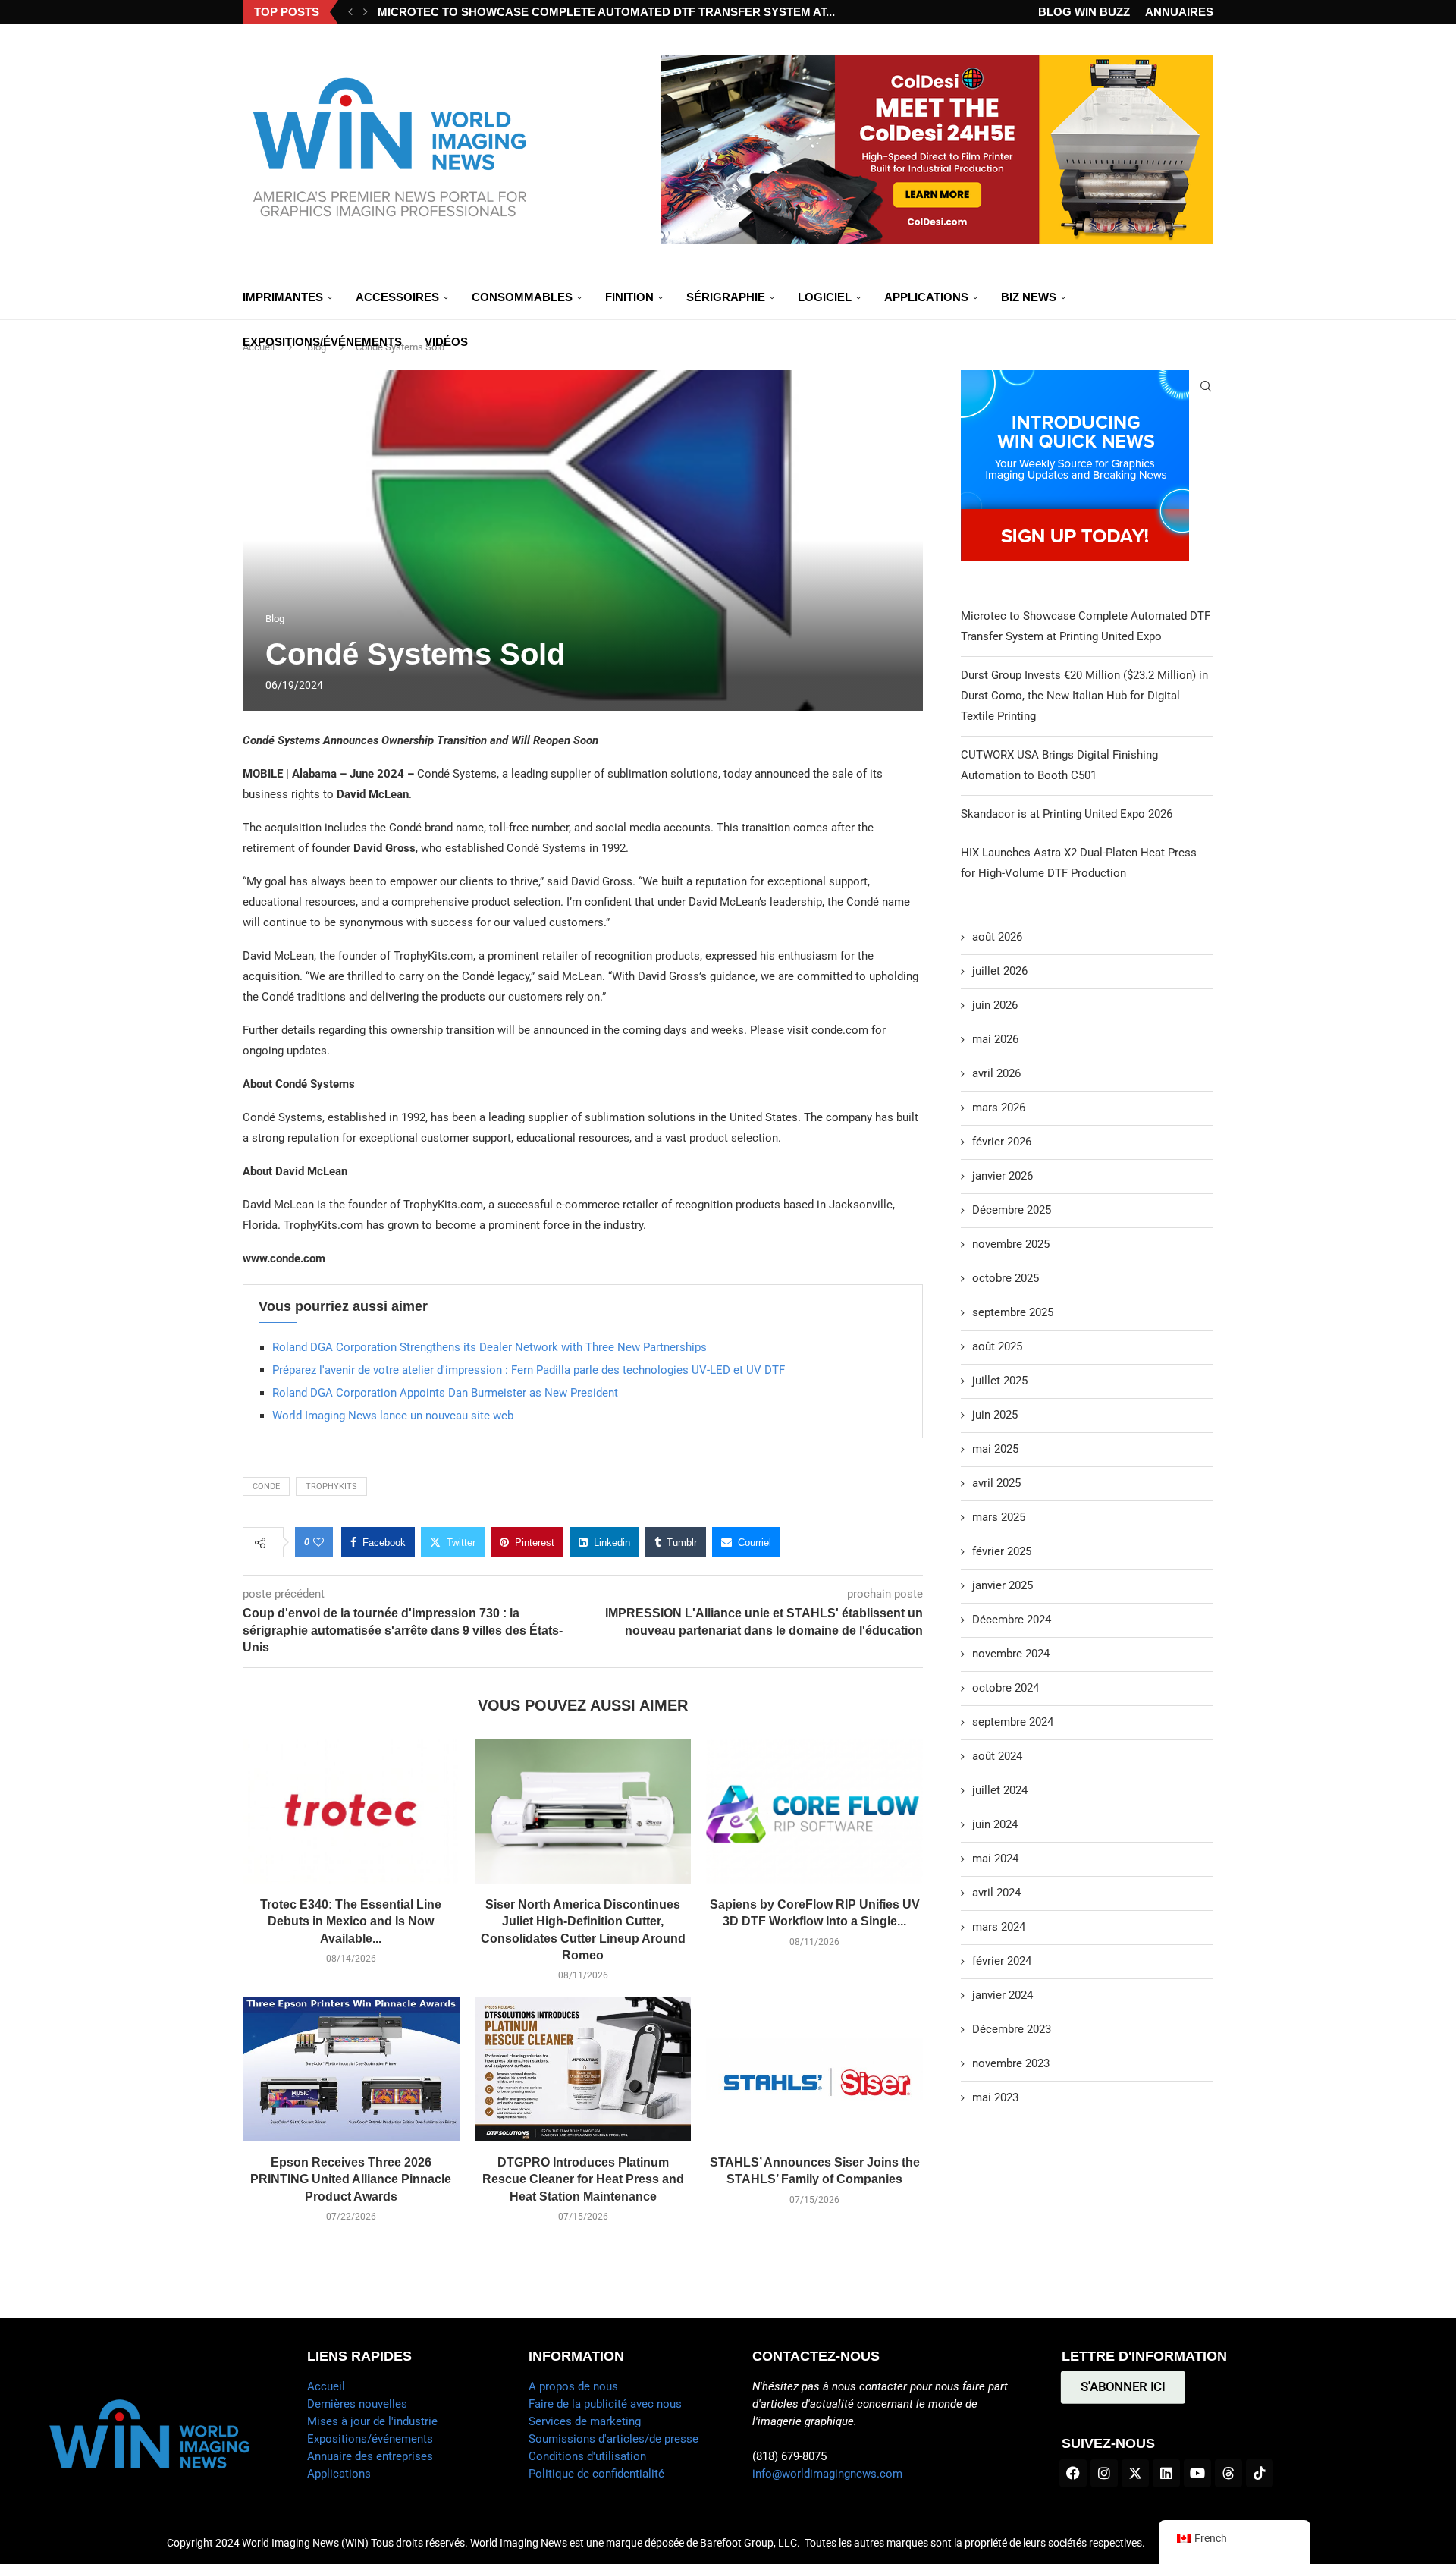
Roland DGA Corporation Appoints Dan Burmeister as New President (445, 1393)
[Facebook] (1073, 2473)
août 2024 (997, 1756)
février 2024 (1002, 1961)
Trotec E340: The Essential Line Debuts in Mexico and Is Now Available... (351, 1921)
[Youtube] (1197, 2473)
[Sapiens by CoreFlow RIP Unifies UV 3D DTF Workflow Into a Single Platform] (814, 1811)
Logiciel (825, 297)
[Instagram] (1104, 2473)
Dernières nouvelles (357, 2404)
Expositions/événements (322, 342)
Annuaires (1179, 12)
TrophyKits (331, 1486)
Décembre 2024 (1012, 1620)
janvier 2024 (1003, 1995)
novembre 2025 (1011, 1244)
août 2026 (997, 937)
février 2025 (1002, 1551)
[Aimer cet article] (318, 1542)
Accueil (326, 2386)
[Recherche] (1206, 386)
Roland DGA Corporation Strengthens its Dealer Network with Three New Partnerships (490, 1347)
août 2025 (997, 1346)
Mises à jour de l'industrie (372, 2421)
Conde (266, 1486)
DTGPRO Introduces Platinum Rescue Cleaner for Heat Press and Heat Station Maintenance (583, 2179)
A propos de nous (573, 2386)
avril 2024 (996, 1893)
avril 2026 (996, 1073)
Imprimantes (283, 297)
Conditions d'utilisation (587, 2456)
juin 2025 (995, 1415)
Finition (629, 297)
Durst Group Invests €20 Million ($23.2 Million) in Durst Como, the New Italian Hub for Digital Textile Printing (1084, 696)
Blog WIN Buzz (1084, 12)
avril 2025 (996, 1483)
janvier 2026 (1003, 1176)
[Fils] (1228, 2473)
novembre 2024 (1011, 1654)
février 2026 (1002, 1142)
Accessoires (397, 297)
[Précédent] (350, 12)
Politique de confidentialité (596, 2474)
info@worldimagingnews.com (827, 2474)
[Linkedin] (1166, 2473)
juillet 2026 (1000, 971)
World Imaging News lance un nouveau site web (393, 1416)
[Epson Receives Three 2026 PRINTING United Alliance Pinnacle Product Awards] (351, 2069)
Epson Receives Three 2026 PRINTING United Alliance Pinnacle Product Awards (351, 2179)
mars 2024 (999, 1927)
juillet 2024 (1000, 1790)
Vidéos (446, 342)
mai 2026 (995, 1039)
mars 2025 (999, 1517)
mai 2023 (995, 2097)
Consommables (522, 297)
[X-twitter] (1135, 2473)
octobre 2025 (1006, 1278)
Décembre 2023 (1012, 2029)
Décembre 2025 (1012, 1210)
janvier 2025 (1003, 1585)
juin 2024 (995, 1824)
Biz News (1029, 297)
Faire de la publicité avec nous (605, 2404)
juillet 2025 (1000, 1381)
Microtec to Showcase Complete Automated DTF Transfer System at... (606, 12)
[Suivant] (366, 12)
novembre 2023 (1011, 2063)
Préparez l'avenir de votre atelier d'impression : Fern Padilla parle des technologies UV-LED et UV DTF (529, 1370)
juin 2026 (995, 1005)
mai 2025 (995, 1449)
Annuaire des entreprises (370, 2456)
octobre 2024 (1006, 1688)
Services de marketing (585, 2421)
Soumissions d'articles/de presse (613, 2439)
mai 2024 (995, 1859)
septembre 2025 (1013, 1312)
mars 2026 (999, 1108)
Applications (926, 297)
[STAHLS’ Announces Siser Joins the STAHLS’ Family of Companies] (814, 2069)
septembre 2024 (1013, 1722)
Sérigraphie (726, 297)
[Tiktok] (1260, 2473)
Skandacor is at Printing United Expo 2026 (1067, 814)
